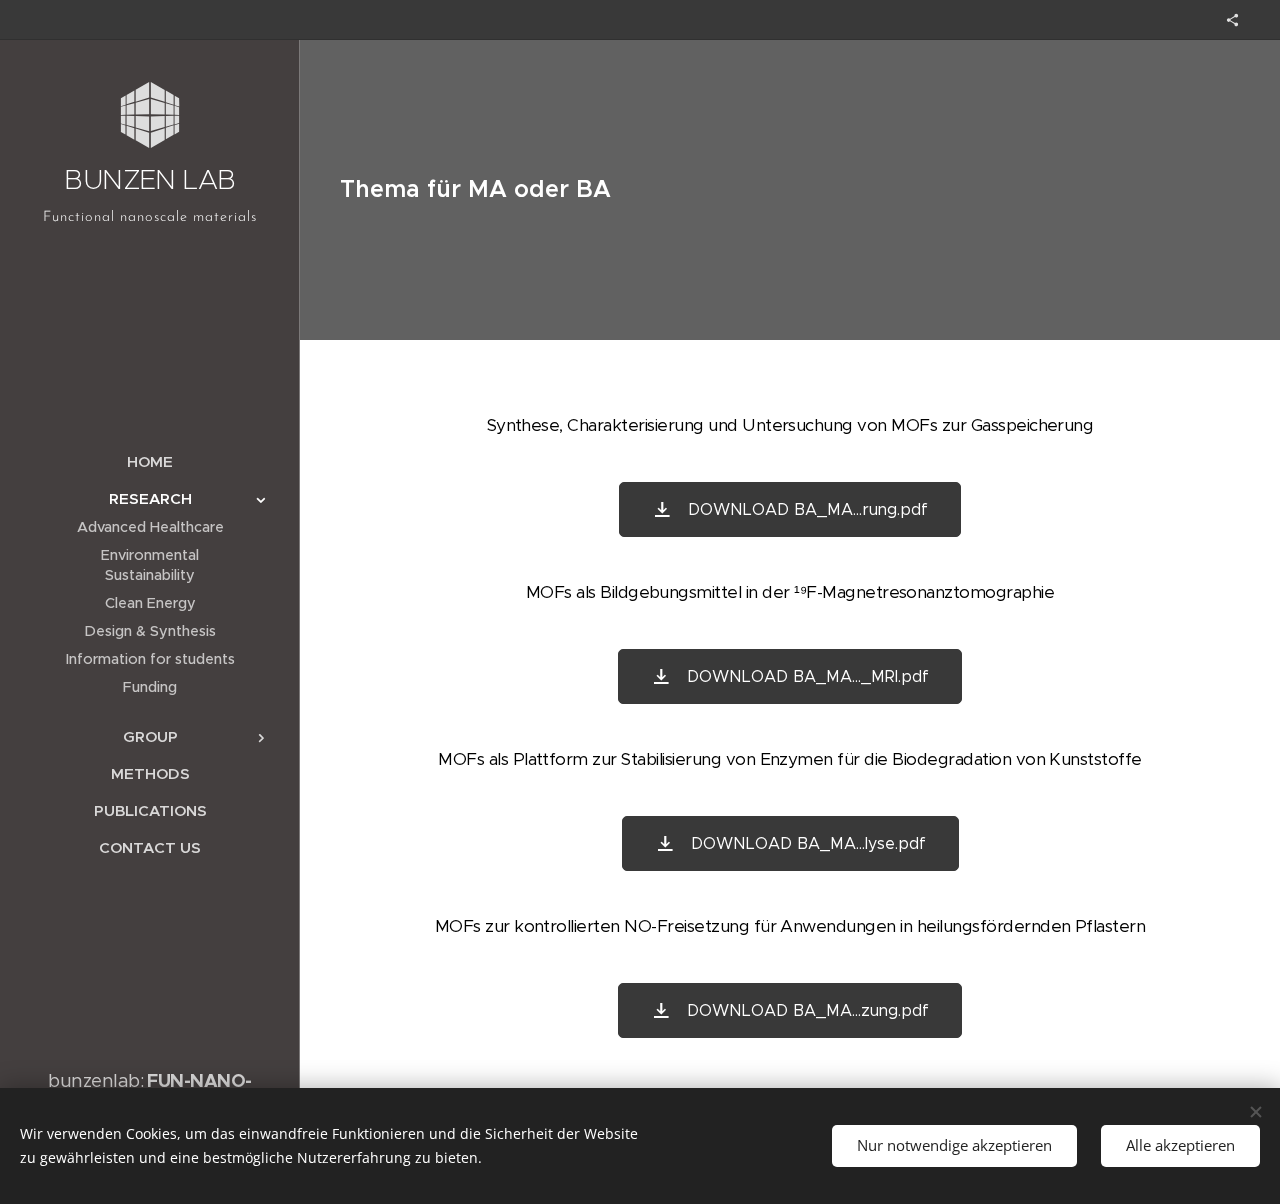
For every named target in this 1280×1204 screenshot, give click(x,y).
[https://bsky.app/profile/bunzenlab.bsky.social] (1232, 20)
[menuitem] (150, 461)
